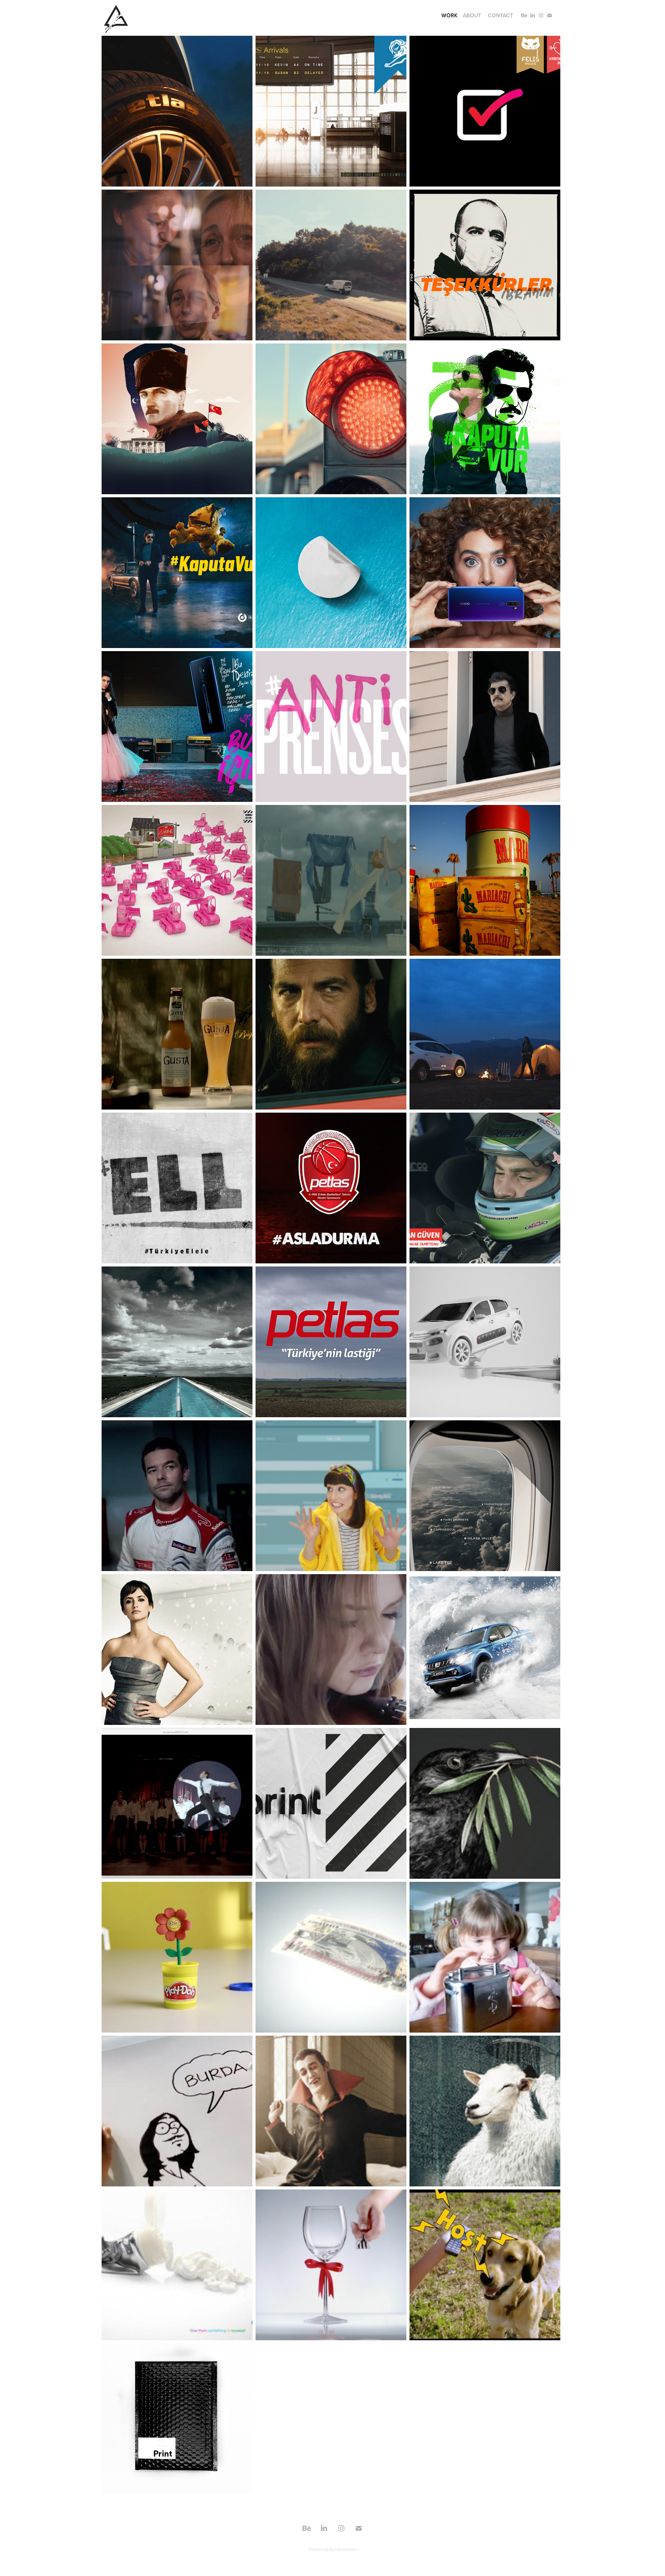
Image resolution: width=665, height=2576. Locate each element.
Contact (500, 15)
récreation (346, 2549)
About (472, 15)
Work (449, 15)
